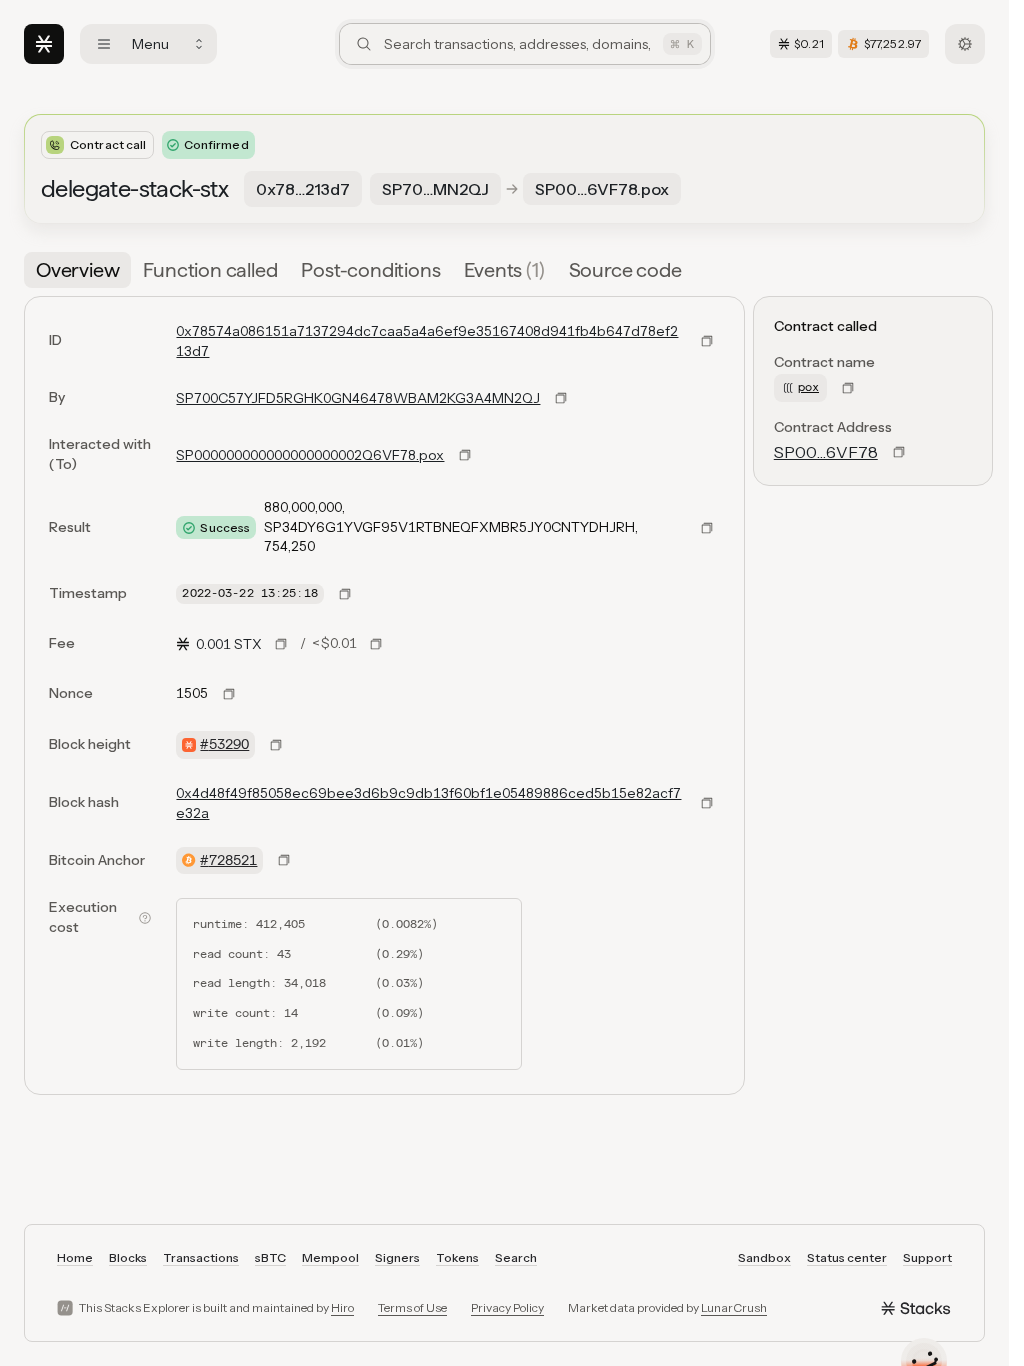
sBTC (270, 1257)
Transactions (201, 1257)
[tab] (77, 270)
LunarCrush (734, 1307)
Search (516, 1257)
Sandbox (764, 1257)
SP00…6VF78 (826, 452)
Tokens (457, 1257)
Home (75, 1257)
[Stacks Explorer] (44, 44)
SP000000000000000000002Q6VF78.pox (310, 455)
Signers (397, 1257)
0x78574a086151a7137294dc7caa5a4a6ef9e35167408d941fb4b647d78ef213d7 (427, 341)
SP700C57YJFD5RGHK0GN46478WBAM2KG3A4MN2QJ (358, 398)
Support (927, 1257)
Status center (847, 1257)
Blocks (128, 1257)
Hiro (342, 1307)
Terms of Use (412, 1307)
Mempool (330, 1257)
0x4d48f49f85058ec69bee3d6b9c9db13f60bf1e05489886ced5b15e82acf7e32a (428, 803)
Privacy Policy (507, 1307)
